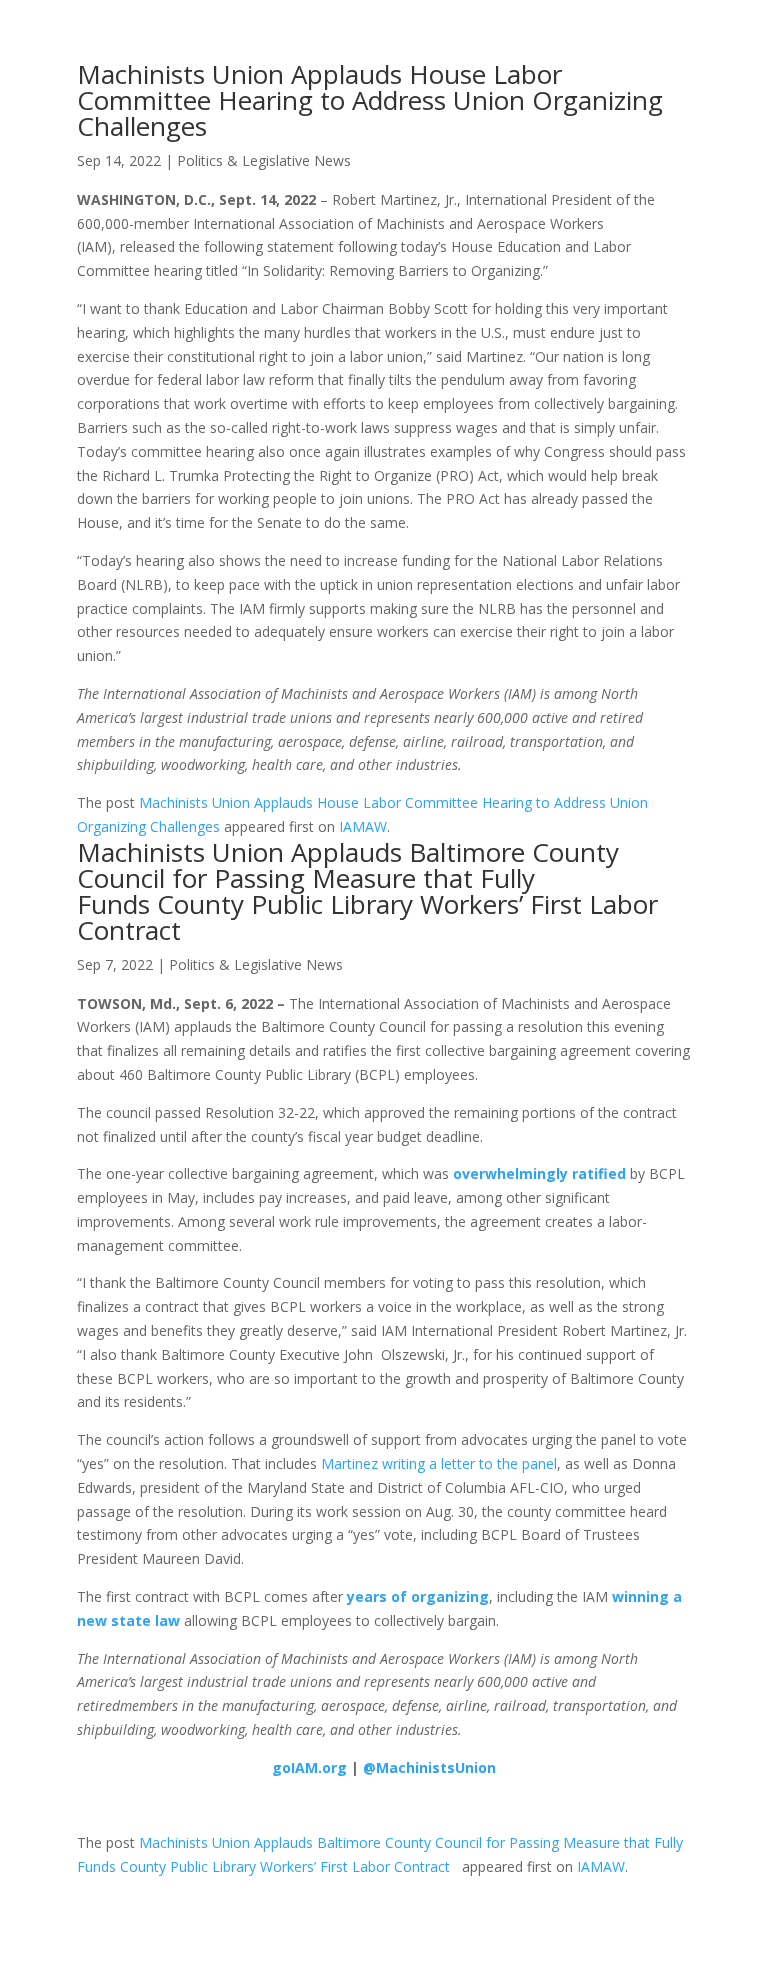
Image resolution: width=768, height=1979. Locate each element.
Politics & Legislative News (264, 160)
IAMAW (363, 826)
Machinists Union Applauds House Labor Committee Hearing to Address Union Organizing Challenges (370, 100)
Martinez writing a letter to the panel (439, 1463)
